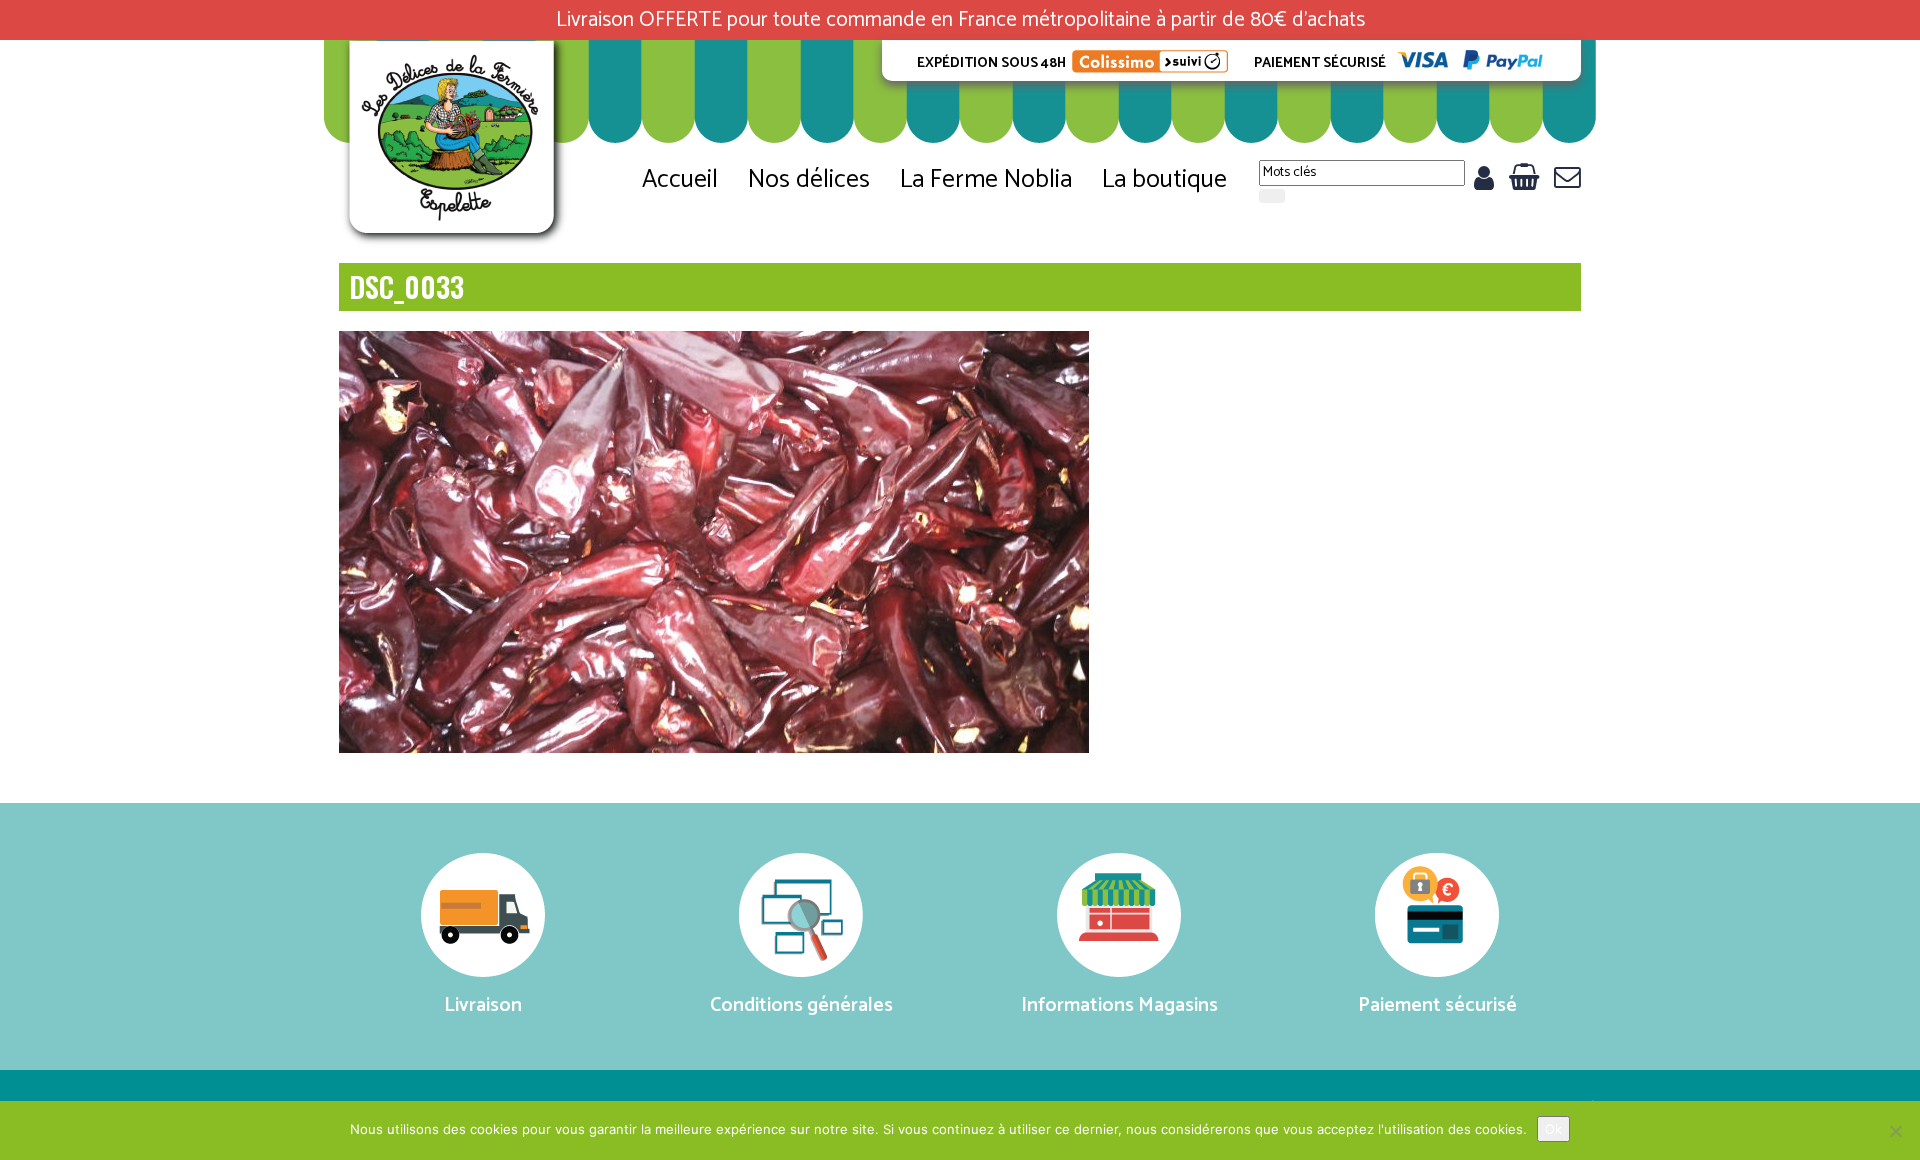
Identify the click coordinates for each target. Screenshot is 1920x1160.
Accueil (680, 180)
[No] (1895, 1131)
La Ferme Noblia (986, 180)
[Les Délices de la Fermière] (454, 144)
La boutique (1164, 180)
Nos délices (809, 180)
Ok (1553, 1129)
